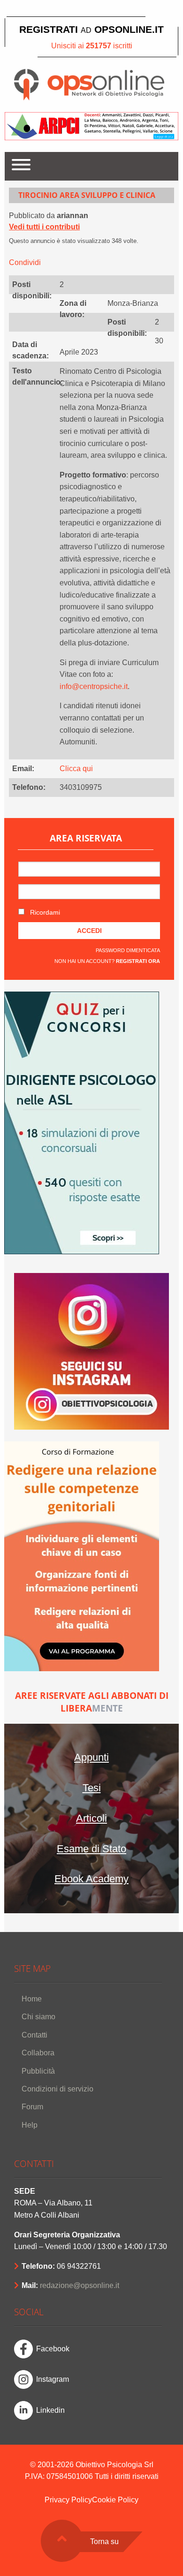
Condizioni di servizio (57, 2089)
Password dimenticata (128, 950)
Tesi (92, 1788)
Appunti (91, 1757)
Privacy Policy (68, 2500)
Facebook (53, 2349)
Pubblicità (38, 2071)
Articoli (91, 1818)
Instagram (53, 2379)
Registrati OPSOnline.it (91, 29)
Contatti (34, 2035)
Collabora (38, 2053)
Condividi (25, 262)
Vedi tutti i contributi (44, 227)
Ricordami (44, 912)
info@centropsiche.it (94, 686)
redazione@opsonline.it (80, 2285)
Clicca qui (76, 769)
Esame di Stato (91, 1849)
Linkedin (50, 2410)
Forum (32, 2107)
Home (32, 1999)
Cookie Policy (115, 2500)
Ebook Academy (91, 1879)
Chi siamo (38, 2017)
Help (30, 2125)
